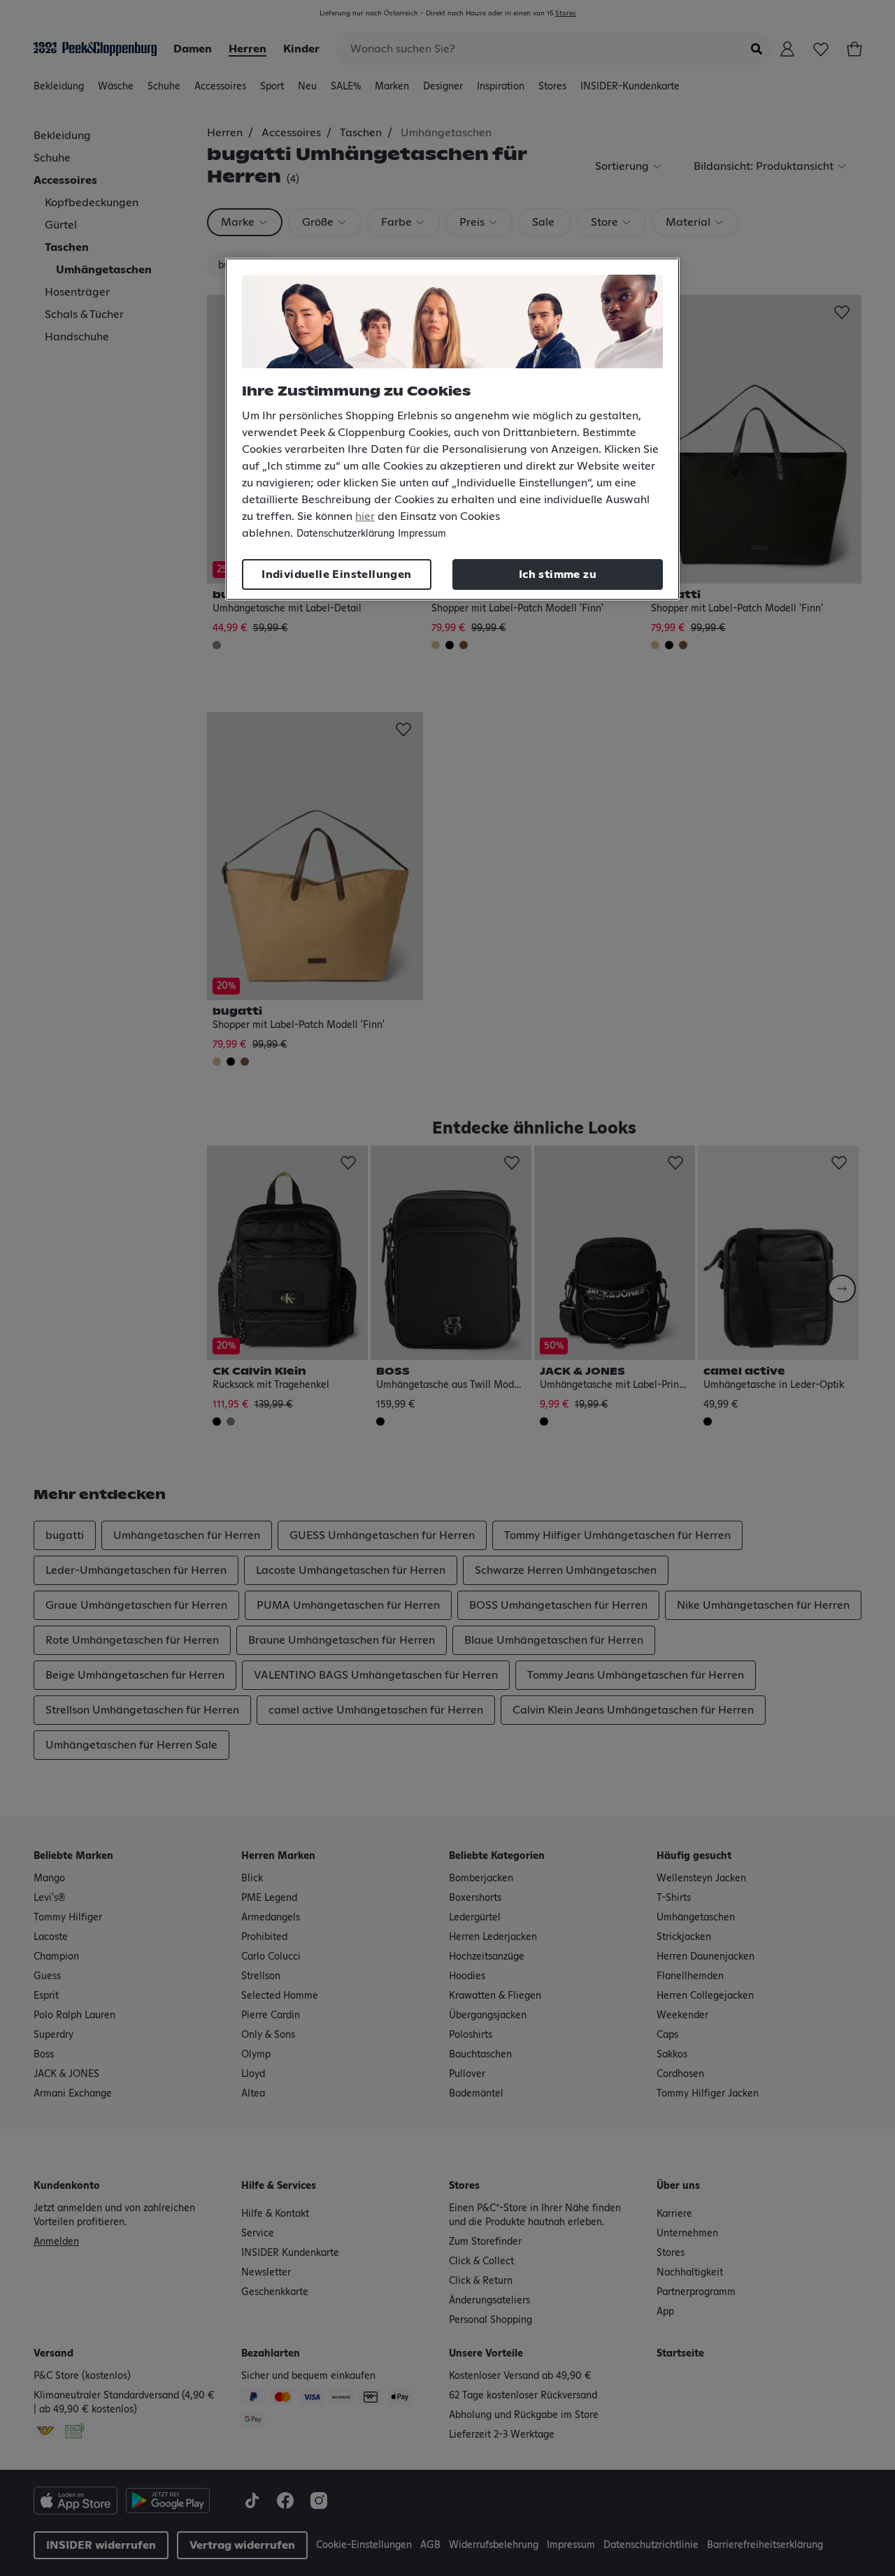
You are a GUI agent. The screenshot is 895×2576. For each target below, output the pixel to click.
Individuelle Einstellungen (336, 574)
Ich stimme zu (558, 574)
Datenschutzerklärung (345, 534)
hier (365, 516)
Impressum (422, 534)
